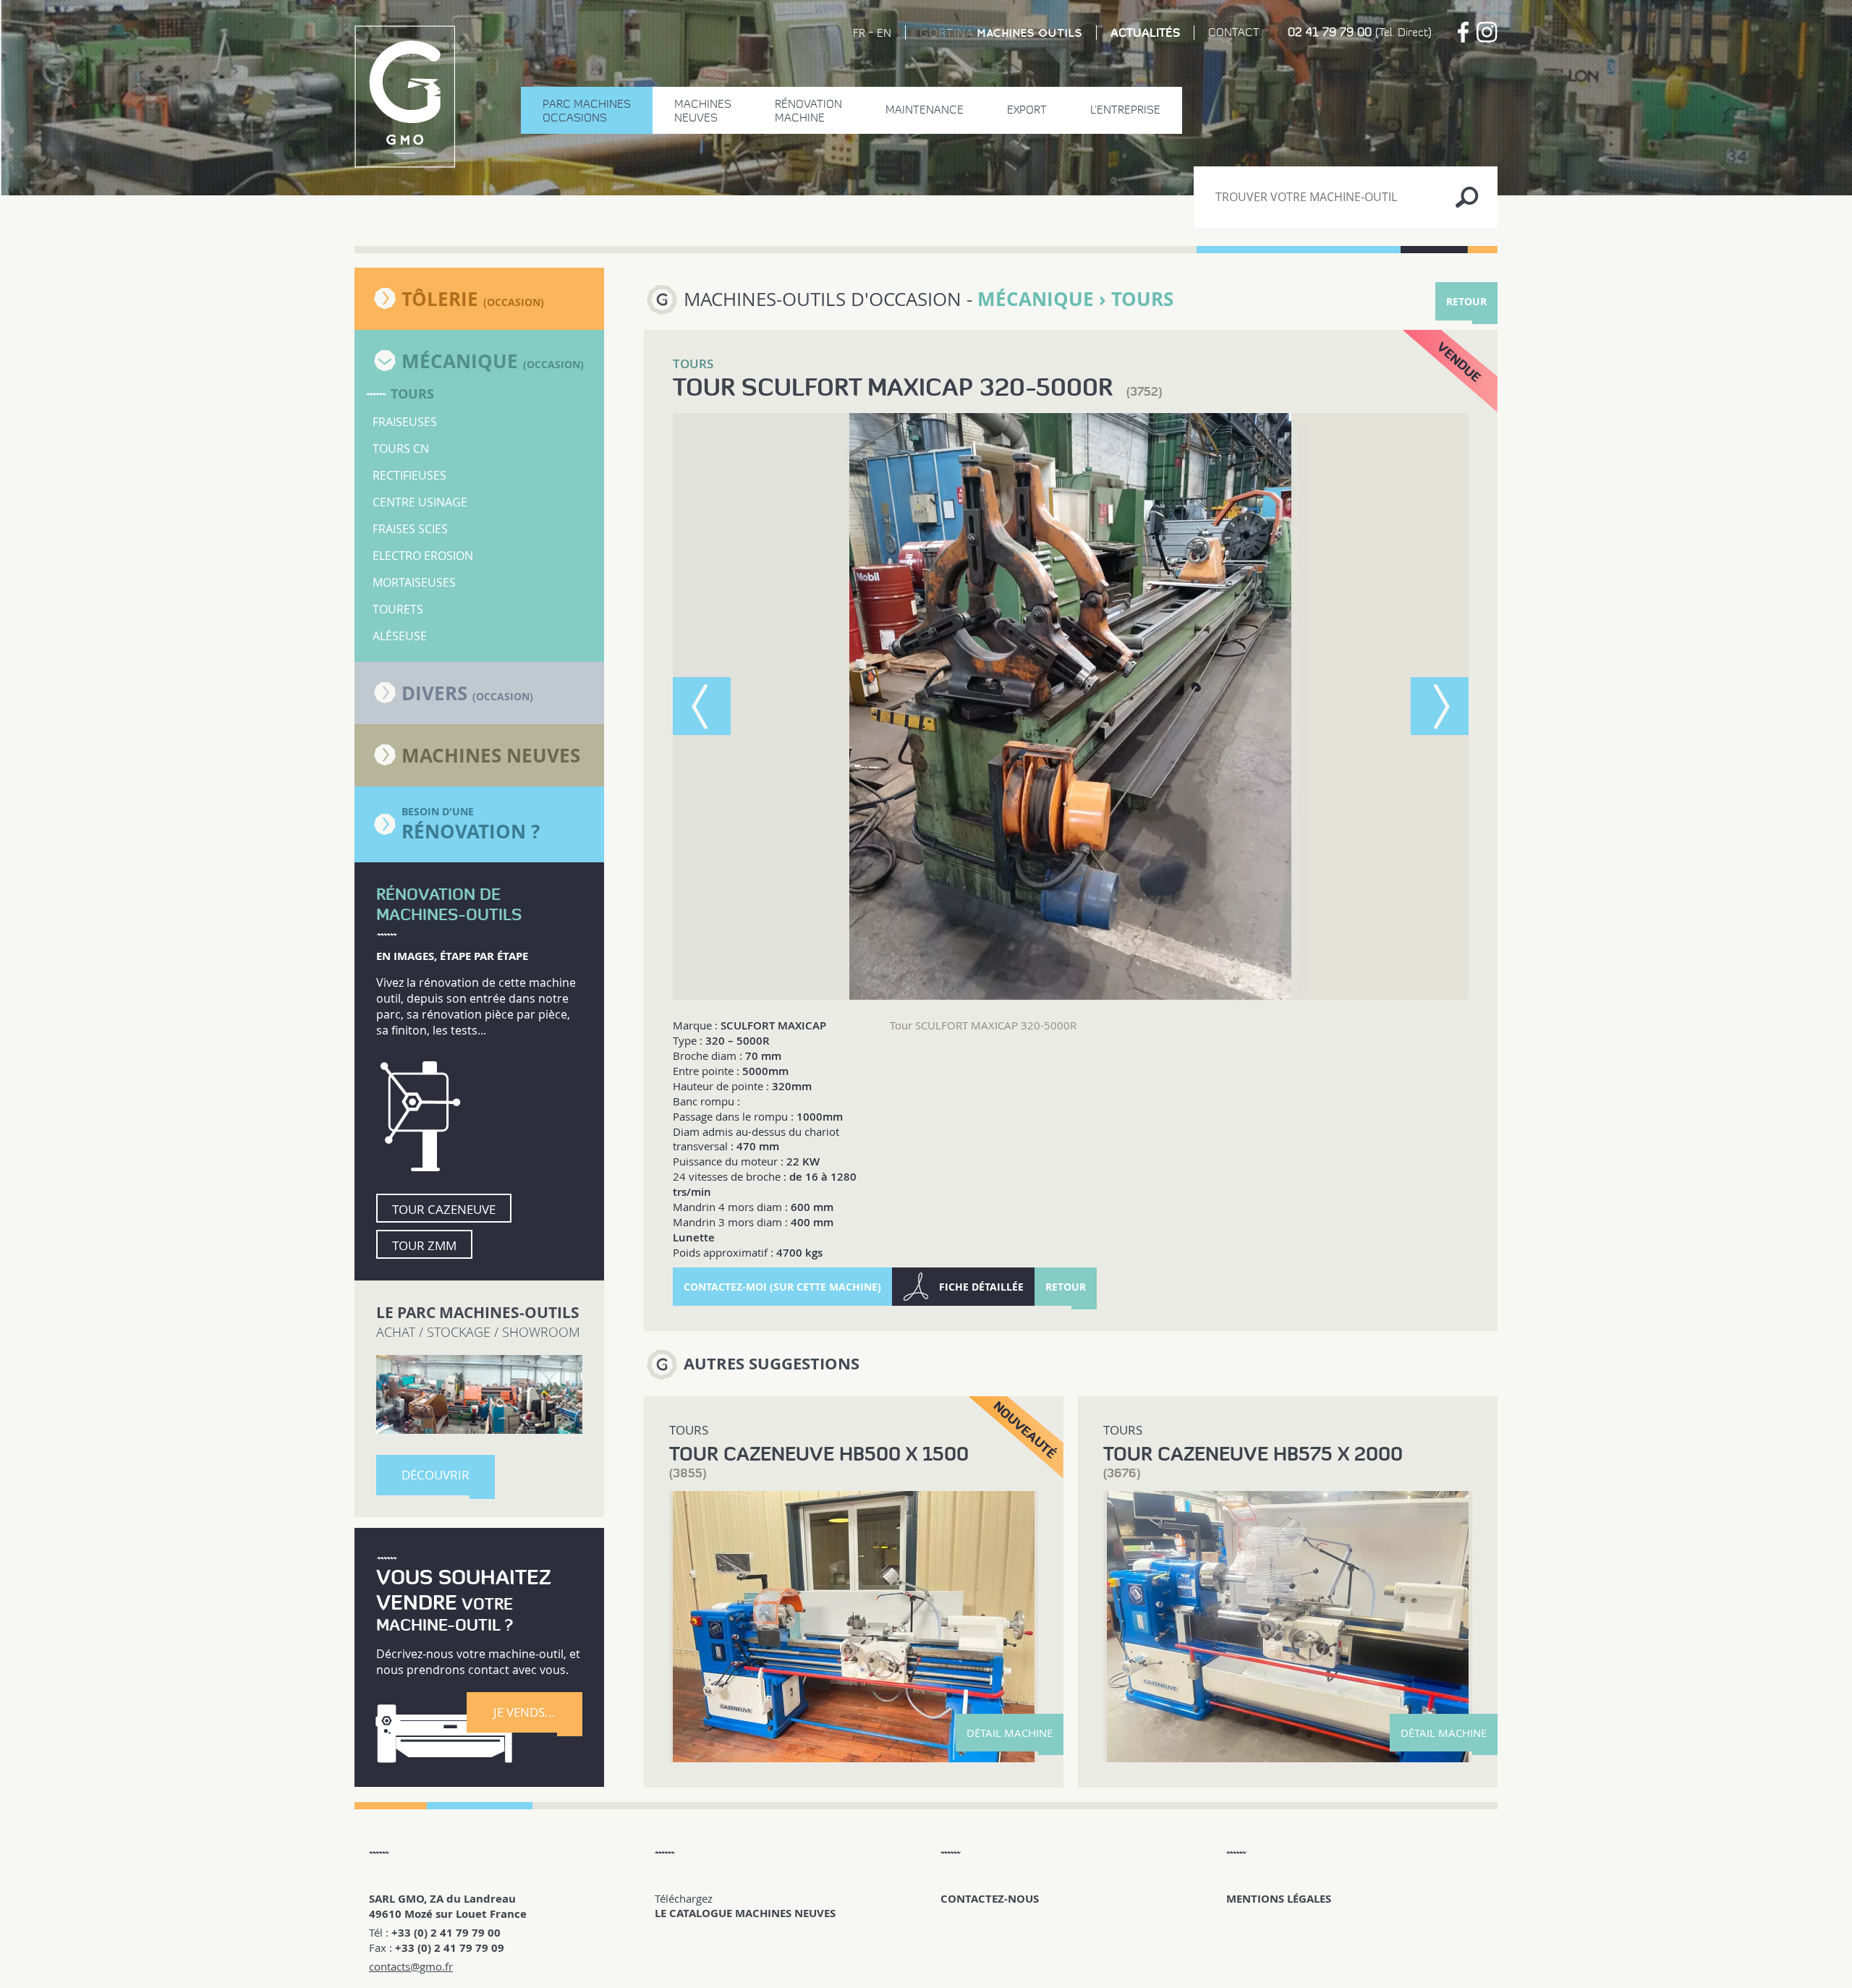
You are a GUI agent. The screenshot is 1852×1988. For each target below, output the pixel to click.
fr (859, 33)
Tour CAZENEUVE (444, 1209)
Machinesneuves (703, 111)
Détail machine (1010, 1733)
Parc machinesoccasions (587, 111)
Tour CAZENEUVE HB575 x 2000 (1253, 1454)
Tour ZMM (424, 1245)
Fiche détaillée (981, 1287)
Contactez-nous (990, 1899)
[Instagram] (1487, 32)
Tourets (398, 609)
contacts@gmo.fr (411, 1966)
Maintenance (925, 110)
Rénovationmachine (808, 111)
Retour (1466, 301)
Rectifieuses (409, 475)
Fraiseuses (405, 422)
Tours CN (401, 449)
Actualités (1145, 33)
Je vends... (524, 1712)
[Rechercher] (1467, 197)
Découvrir (436, 1475)
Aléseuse (400, 636)
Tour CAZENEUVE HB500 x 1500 (819, 1454)
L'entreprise (1125, 110)
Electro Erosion (423, 556)
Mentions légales (1279, 1899)
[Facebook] (1463, 32)
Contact (1234, 32)
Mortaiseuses (414, 582)
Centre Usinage (420, 502)
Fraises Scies (410, 529)
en (884, 33)
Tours (412, 394)
